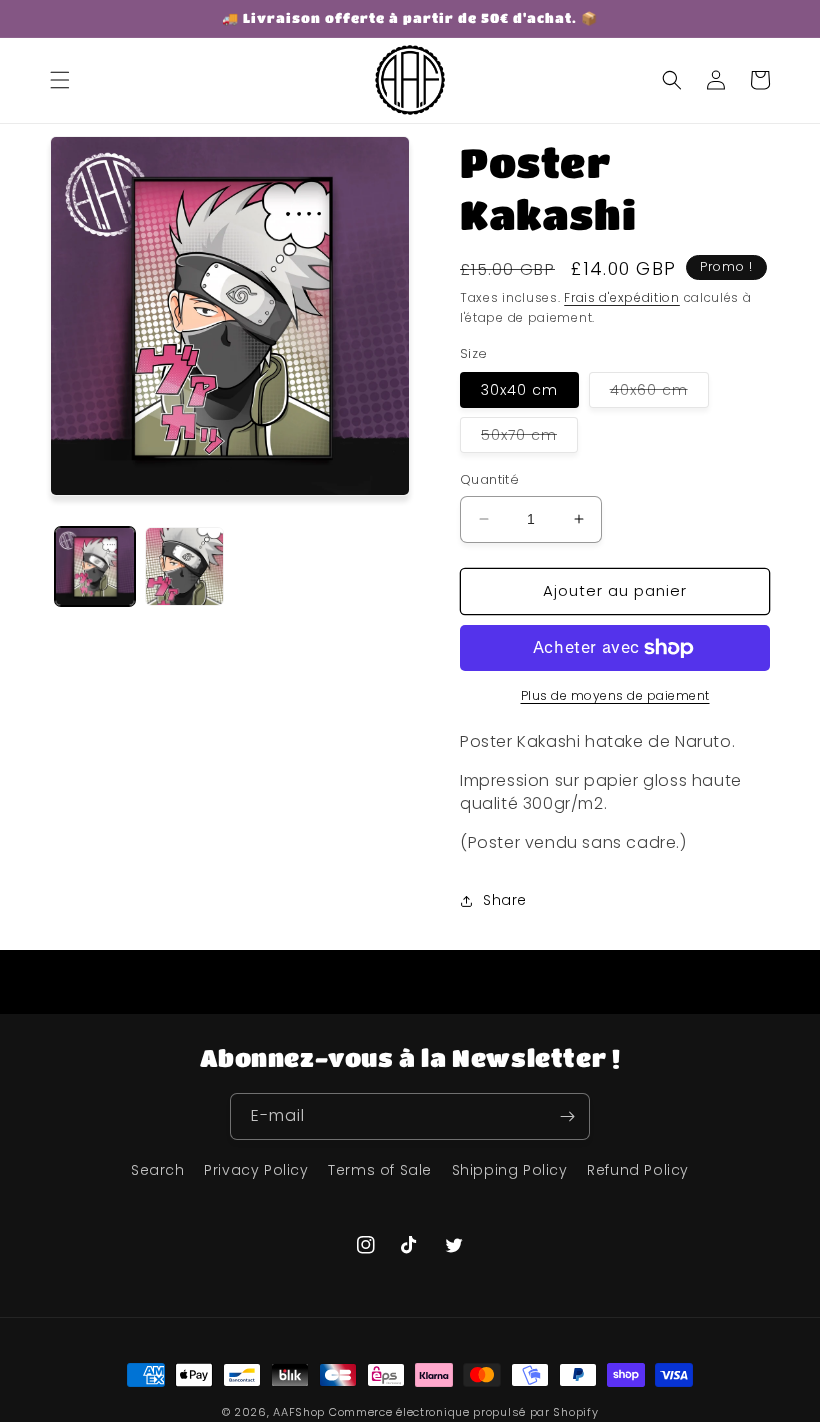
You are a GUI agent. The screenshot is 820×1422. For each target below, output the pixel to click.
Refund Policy (638, 1170)
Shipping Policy (510, 1170)
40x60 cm (659, 393)
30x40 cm (519, 390)
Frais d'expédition (622, 297)
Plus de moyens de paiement (615, 695)
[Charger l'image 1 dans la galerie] (95, 567)
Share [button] (505, 900)
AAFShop (299, 1412)
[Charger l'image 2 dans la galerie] (185, 567)
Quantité (489, 479)
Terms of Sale (380, 1170)
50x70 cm (529, 438)
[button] (60, 80)
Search (158, 1170)
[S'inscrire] (567, 1116)
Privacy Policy (256, 1170)
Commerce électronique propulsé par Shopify (463, 1412)
